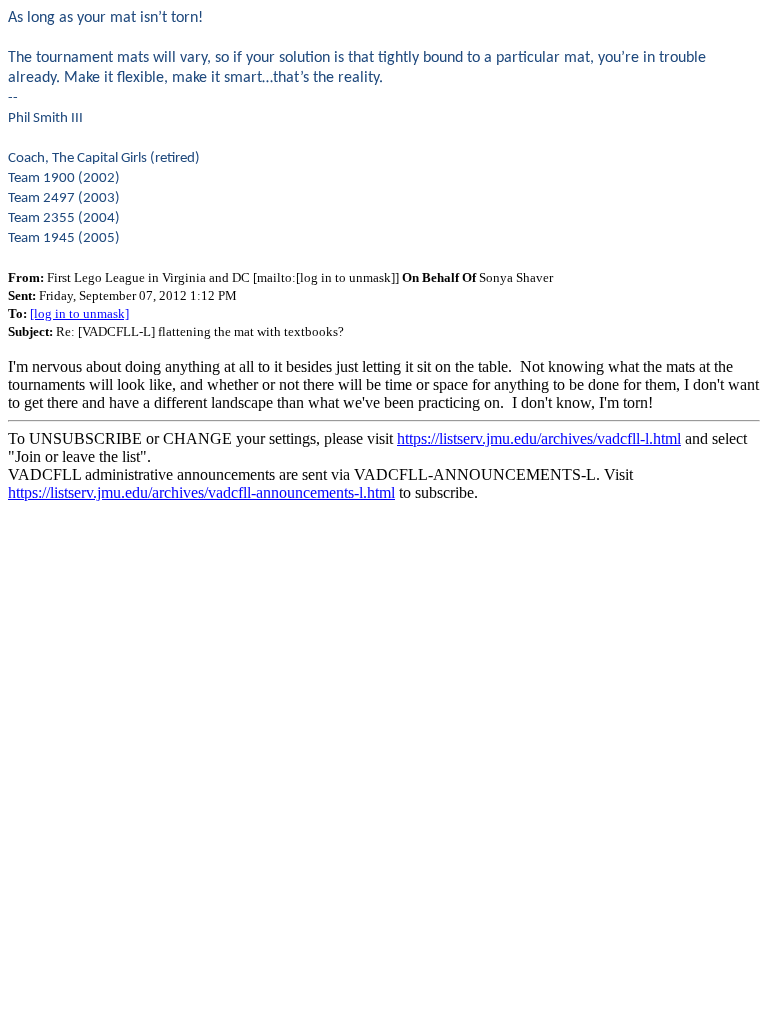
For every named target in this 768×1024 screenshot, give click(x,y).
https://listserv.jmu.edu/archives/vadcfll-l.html (539, 438)
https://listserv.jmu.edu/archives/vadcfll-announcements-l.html (201, 492)
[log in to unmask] (79, 313)
